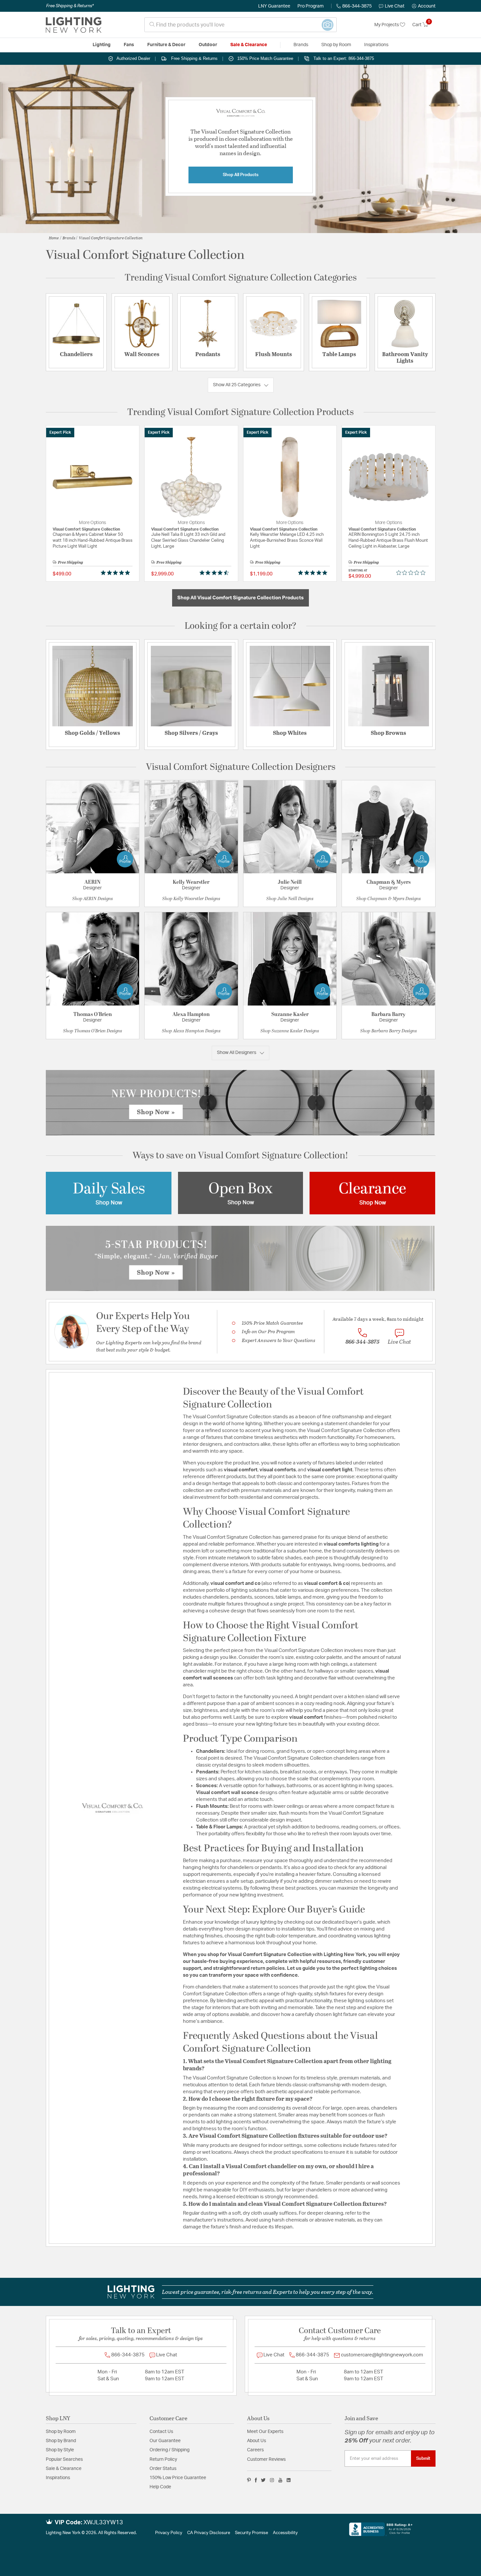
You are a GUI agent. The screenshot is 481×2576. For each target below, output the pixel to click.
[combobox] (240, 25)
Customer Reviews (266, 2459)
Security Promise (251, 2533)
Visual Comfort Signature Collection (111, 238)
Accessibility (285, 2533)
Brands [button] (301, 45)
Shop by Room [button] (336, 45)
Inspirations (58, 2478)
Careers (255, 2450)
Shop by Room (61, 2432)
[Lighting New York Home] (74, 25)
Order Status (163, 2469)
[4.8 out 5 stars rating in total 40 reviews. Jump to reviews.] (117, 572)
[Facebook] (256, 2480)
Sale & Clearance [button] (249, 45)
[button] (424, 6)
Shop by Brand (61, 2441)
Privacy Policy (169, 2533)
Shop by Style (60, 2450)
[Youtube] (280, 2480)
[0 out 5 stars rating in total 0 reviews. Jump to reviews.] (412, 572)
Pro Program (311, 6)
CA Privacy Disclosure (209, 2533)
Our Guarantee (165, 2441)
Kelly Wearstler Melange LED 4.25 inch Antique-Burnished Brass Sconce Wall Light (287, 541)
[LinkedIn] (289, 2480)
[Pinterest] (249, 2480)
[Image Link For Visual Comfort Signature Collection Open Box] (240, 1193)
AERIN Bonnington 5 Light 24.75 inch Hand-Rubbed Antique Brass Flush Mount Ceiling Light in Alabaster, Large (388, 541)
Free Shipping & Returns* (70, 6)
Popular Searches (64, 2459)
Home (54, 238)
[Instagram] (272, 2480)
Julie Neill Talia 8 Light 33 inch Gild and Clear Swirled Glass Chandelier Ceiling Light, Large (188, 541)
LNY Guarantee (274, 6)
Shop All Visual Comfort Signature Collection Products (240, 598)
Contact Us (161, 2432)
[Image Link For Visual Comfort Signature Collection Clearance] (372, 1193)
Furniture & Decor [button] (166, 45)
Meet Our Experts (265, 2432)
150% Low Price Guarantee (178, 2478)
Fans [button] (129, 45)
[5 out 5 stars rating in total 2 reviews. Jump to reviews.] (314, 572)
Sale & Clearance (64, 2469)
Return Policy (163, 2459)
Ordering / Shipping (169, 2450)
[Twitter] (263, 2480)
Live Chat (395, 6)
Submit (423, 2458)
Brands (69, 238)
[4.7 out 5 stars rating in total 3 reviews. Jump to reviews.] (215, 572)
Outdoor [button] (208, 45)
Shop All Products (241, 175)
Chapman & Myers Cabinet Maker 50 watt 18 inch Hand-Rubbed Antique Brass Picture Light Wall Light (93, 541)
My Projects (387, 25)
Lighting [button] (102, 45)
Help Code (160, 2487)
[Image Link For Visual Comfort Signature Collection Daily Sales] (109, 1193)
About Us (257, 2441)
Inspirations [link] (376, 45)
